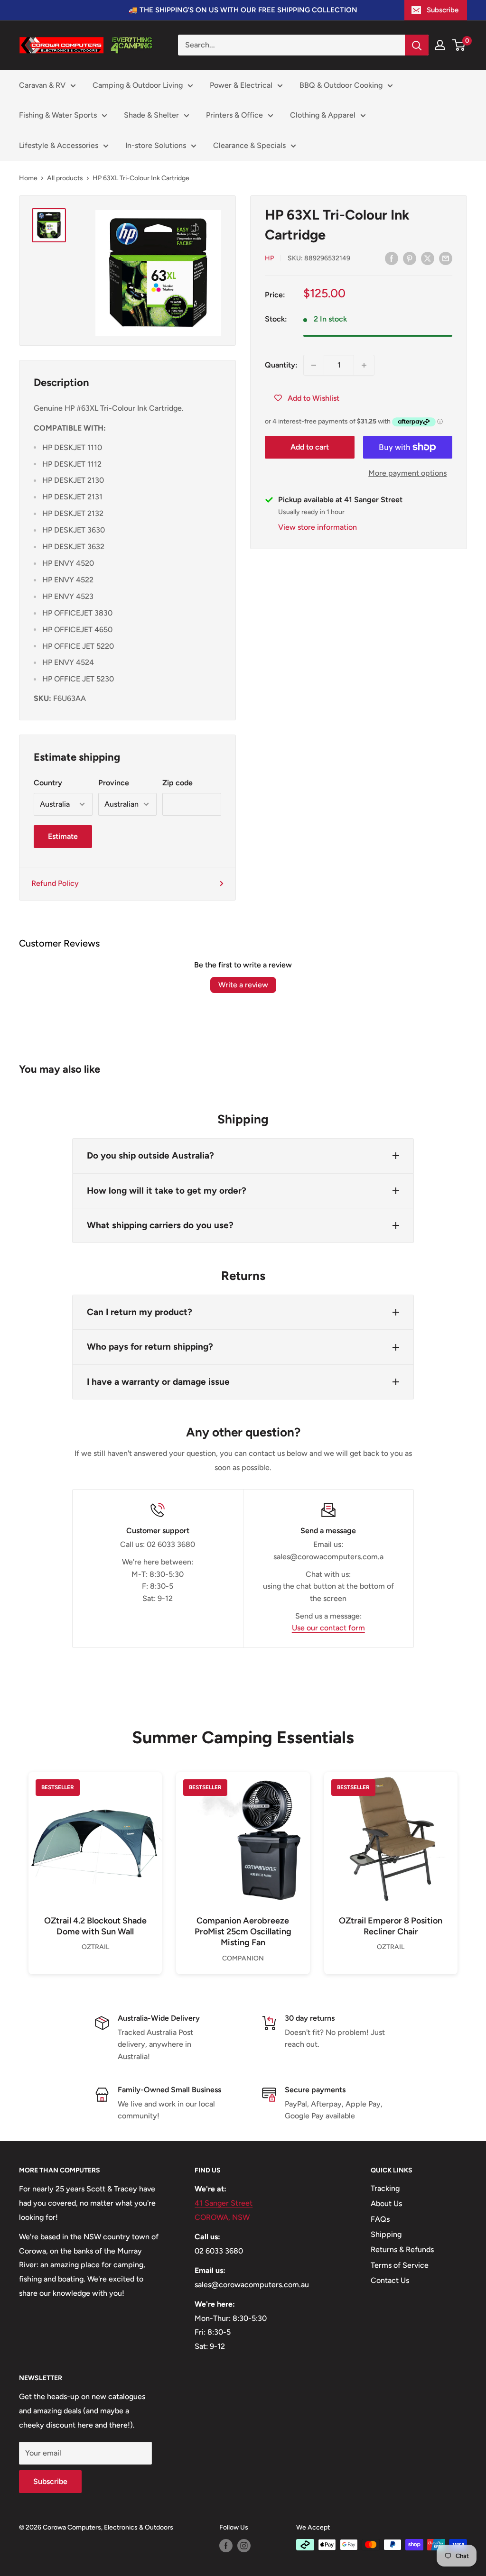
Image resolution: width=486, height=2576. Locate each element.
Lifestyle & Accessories (59, 145)
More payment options (407, 473)
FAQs (380, 2219)
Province (114, 783)
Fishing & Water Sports (58, 115)
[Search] (417, 45)
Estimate (63, 836)
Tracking (385, 2188)
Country (48, 783)
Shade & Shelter (151, 115)
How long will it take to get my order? (167, 1191)
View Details (95, 1855)
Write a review (243, 985)
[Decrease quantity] (314, 365)
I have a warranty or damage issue (158, 1382)
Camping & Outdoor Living (138, 85)
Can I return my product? (140, 1312)
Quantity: (281, 365)
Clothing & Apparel (323, 115)
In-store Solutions (156, 145)
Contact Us (390, 2280)
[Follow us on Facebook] (226, 2546)
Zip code (178, 783)
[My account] (440, 45)
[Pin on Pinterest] (410, 258)
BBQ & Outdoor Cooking (341, 85)
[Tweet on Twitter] (428, 258)
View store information (318, 527)
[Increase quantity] (364, 365)
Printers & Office (234, 115)
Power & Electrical (241, 85)
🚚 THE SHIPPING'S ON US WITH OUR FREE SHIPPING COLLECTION (243, 10)
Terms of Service (400, 2265)
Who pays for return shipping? (150, 1347)
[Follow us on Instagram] (244, 2546)
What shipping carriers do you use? (160, 1225)
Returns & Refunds (402, 2249)
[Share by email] (446, 258)
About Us (386, 2203)
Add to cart (310, 447)
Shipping (386, 2234)
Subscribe (443, 10)
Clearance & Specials (249, 145)
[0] (459, 45)
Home (28, 178)
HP (269, 258)
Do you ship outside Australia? (150, 1155)
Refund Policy (55, 883)
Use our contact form (328, 1628)
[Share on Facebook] (392, 258)
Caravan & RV (42, 85)
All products (65, 178)
